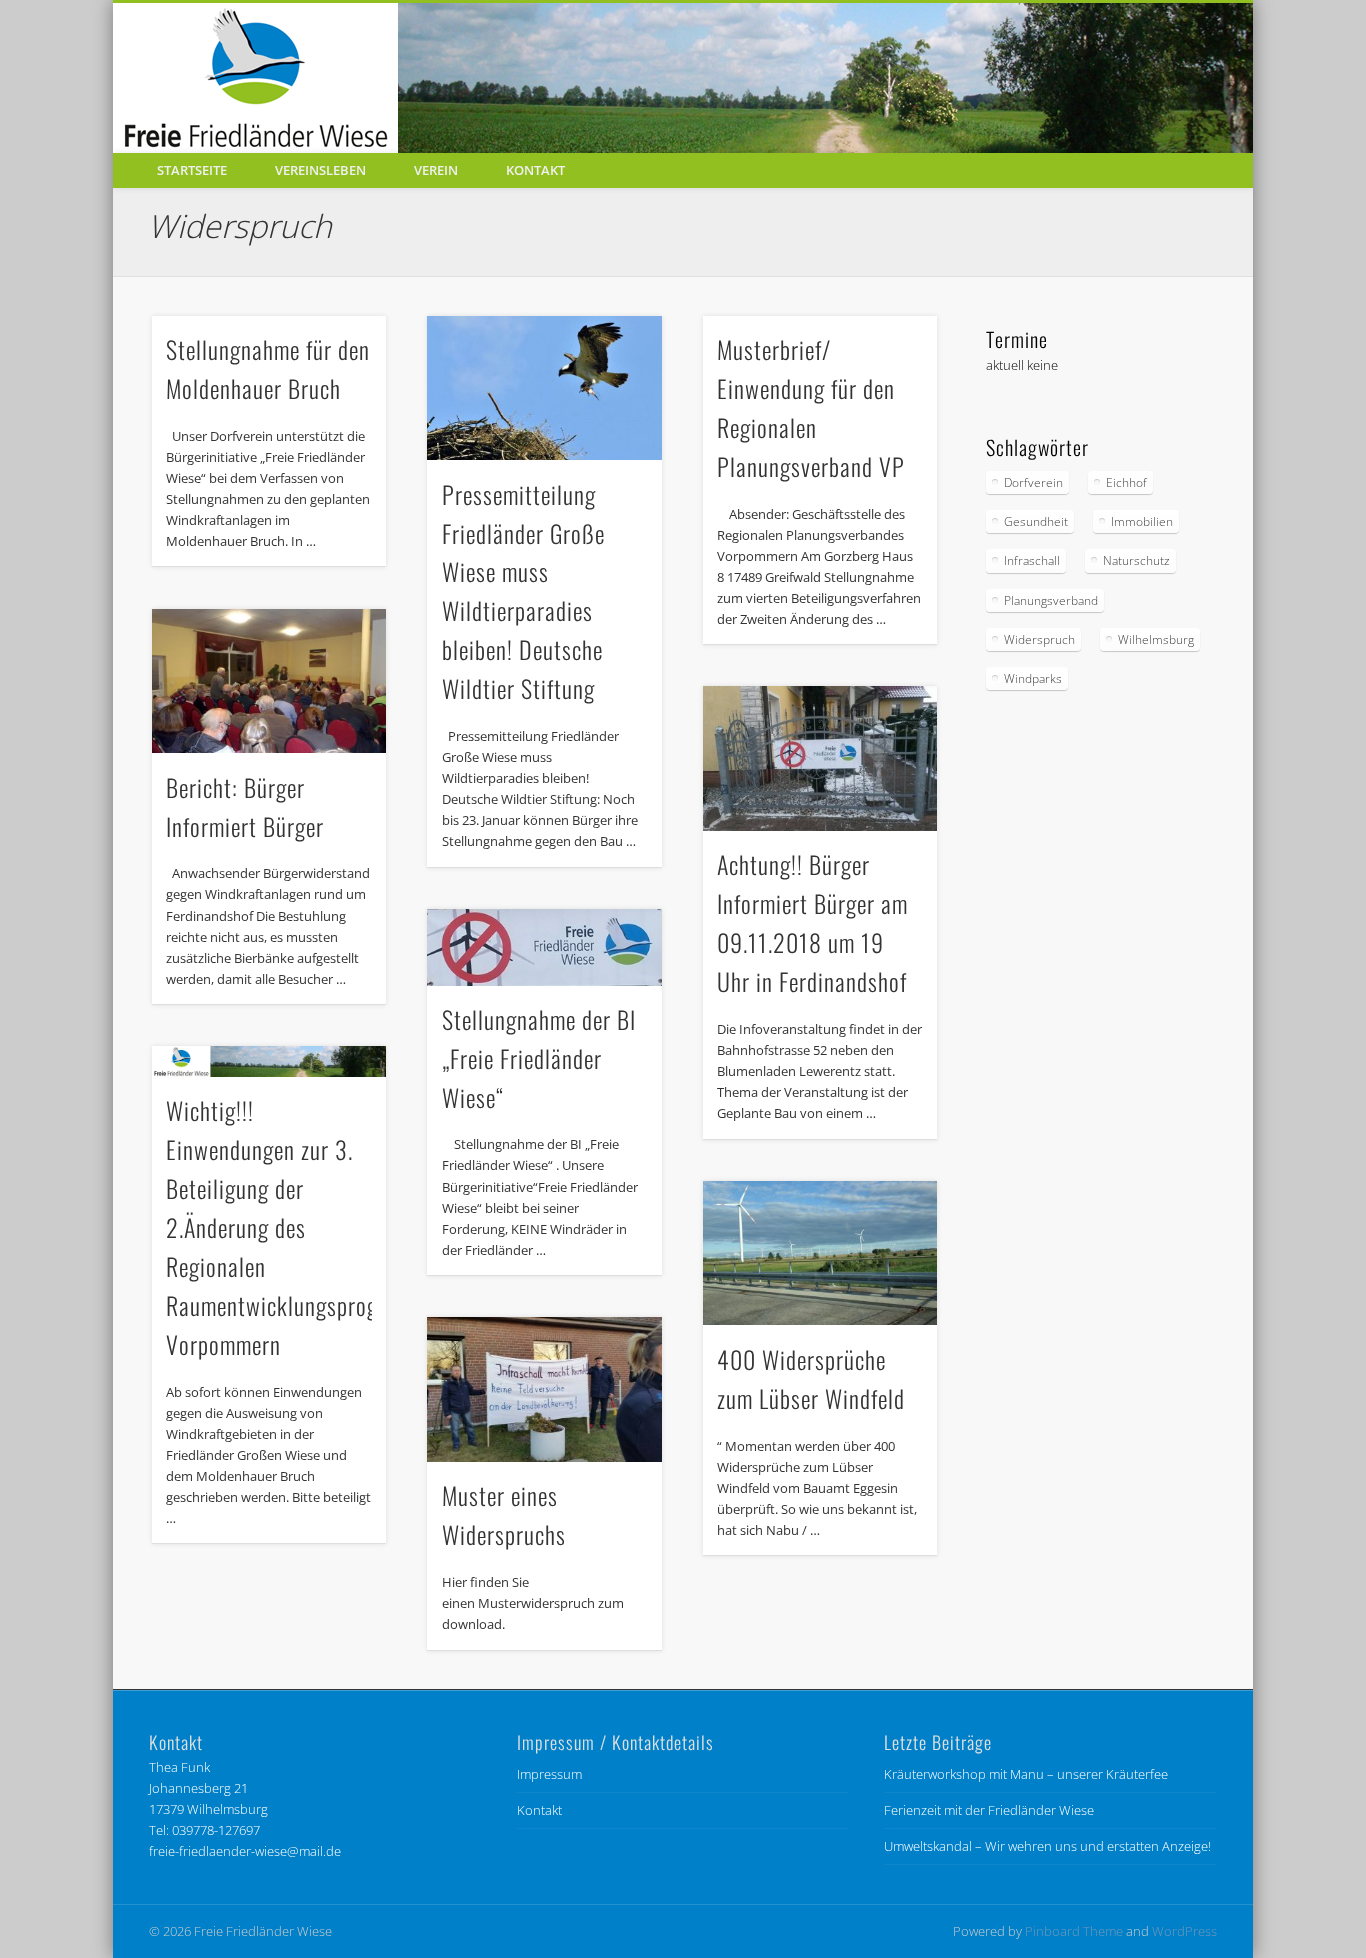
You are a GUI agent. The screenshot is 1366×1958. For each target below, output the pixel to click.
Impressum (549, 1774)
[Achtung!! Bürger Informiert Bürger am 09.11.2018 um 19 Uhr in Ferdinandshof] (820, 758)
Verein (436, 170)
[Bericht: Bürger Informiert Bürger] (269, 681)
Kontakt (535, 170)
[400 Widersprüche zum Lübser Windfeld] (820, 1253)
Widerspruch (1039, 639)
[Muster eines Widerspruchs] (544, 1389)
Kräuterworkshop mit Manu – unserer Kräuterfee (1026, 1774)
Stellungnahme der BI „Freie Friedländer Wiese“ (539, 1058)
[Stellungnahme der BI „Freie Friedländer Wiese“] (544, 947)
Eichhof (1126, 482)
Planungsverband (1051, 600)
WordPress (1184, 1931)
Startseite (192, 170)
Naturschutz (1136, 560)
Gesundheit (1036, 521)
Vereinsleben (320, 170)
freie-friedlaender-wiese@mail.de (245, 1851)
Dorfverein (1033, 482)
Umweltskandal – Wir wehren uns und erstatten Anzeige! (1047, 1846)
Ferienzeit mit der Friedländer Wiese (989, 1810)
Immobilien (1142, 521)
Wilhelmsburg (1156, 639)
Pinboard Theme (1074, 1931)
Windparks (1033, 678)
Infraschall (1032, 560)
